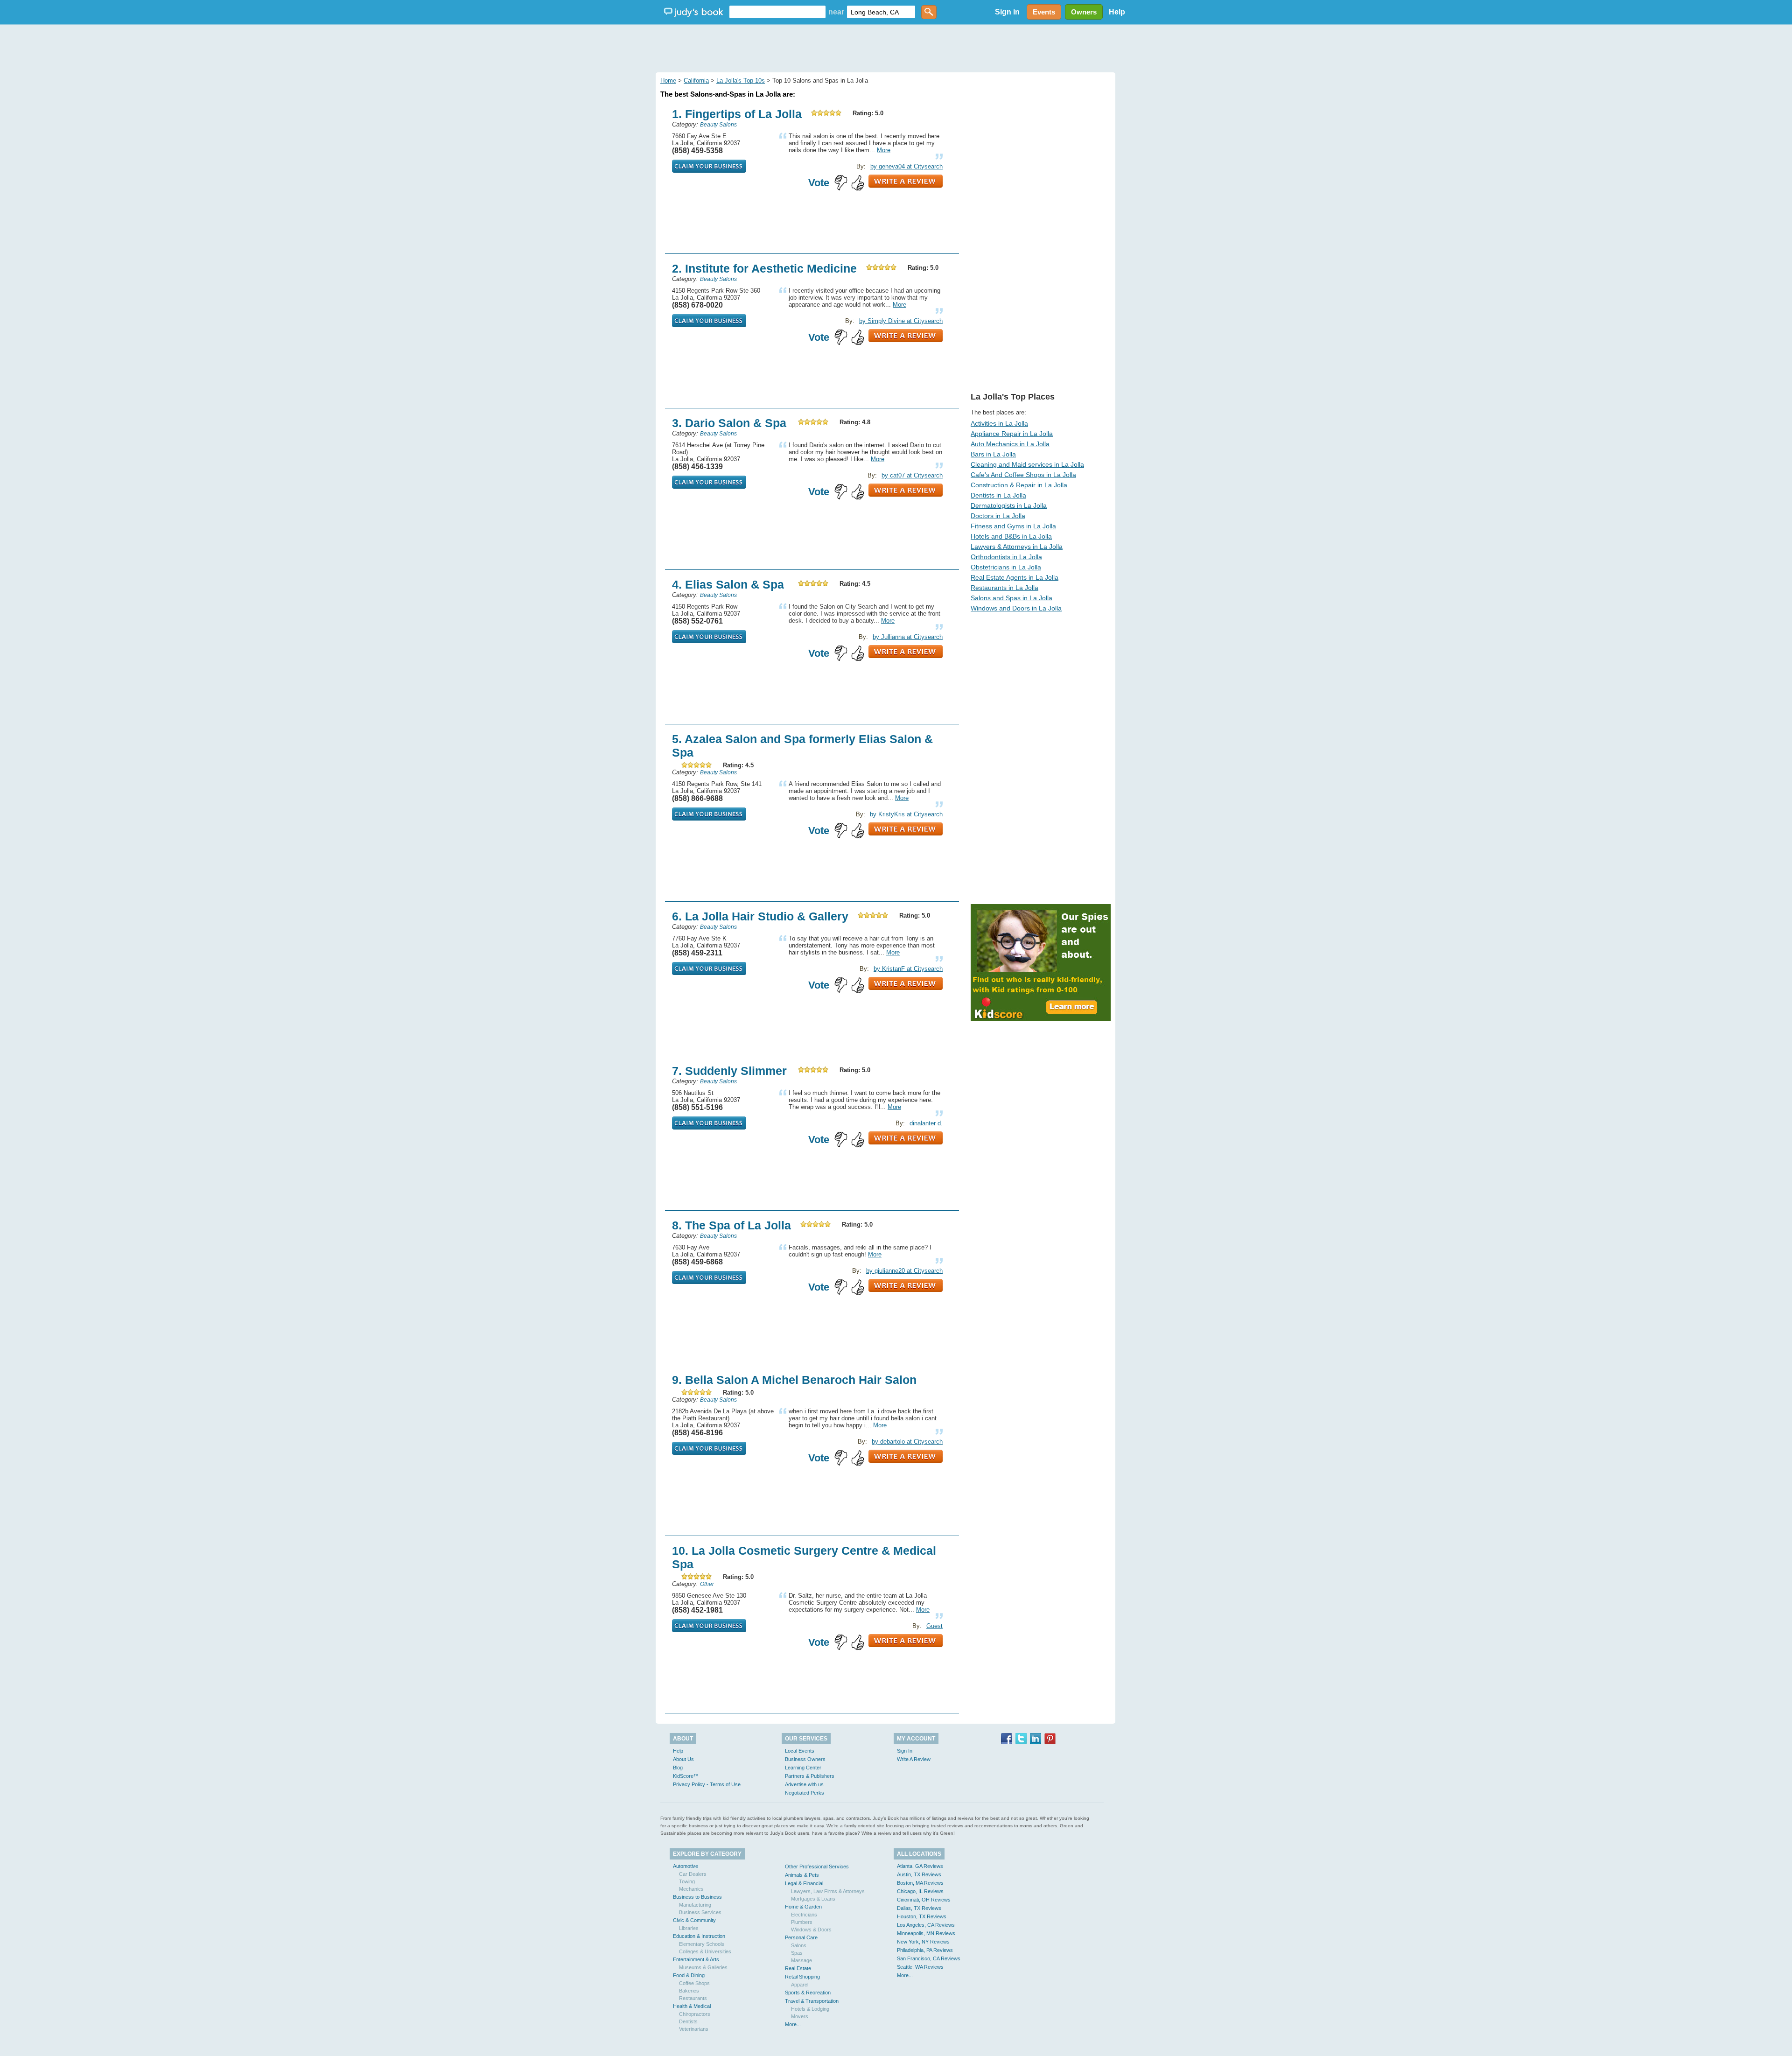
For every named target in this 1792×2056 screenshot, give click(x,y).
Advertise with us (804, 1784)
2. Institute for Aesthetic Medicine (764, 268)
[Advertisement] (896, 47)
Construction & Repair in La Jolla (1019, 485)
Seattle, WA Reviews (920, 1967)
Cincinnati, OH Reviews (924, 1900)
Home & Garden (803, 1907)
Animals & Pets (802, 1875)
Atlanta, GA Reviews (920, 1866)
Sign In (905, 1751)
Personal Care (801, 1937)
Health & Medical (692, 2006)
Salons (799, 1945)
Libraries (689, 1928)
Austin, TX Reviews (919, 1874)
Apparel (800, 1985)
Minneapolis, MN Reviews (926, 1933)
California (696, 81)
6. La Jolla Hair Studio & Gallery (760, 916)
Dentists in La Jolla (998, 495)
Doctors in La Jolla (998, 516)
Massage (801, 1960)
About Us (683, 1759)
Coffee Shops (694, 1983)
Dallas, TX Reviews (919, 1908)
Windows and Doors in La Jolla (1016, 608)
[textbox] (777, 12)
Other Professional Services (817, 1867)
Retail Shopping (802, 1977)
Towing (687, 1881)
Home (668, 81)
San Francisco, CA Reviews (929, 1958)
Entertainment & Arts (696, 1959)
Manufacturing (695, 1905)
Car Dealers (693, 1874)
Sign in (1007, 12)
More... (793, 2024)
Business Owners (805, 1759)
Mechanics (691, 1889)
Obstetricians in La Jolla (1006, 567)
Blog (678, 1768)
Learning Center (803, 1768)
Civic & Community (694, 1920)
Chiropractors (695, 2014)
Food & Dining (689, 1975)
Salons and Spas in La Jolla (1011, 598)
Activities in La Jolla (999, 423)
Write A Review (914, 1759)
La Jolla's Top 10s (741, 81)
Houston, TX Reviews (922, 1916)
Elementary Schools (702, 1944)
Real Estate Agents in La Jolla (1015, 577)
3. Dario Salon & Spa (729, 423)
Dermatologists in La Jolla (1009, 505)
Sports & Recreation (808, 1993)
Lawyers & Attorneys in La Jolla (1017, 547)
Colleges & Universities (705, 1951)
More (884, 150)
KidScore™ (686, 1776)
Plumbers (802, 1922)
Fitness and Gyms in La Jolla (1013, 526)
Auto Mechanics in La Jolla (1010, 444)
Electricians (804, 1915)
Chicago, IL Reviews (920, 1891)
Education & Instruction (699, 1936)
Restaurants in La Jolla (1004, 588)
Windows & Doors (811, 1930)
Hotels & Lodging (810, 2009)
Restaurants (693, 1998)
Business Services (700, 1912)
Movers (800, 2016)
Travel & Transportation (812, 2001)
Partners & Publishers (810, 1776)
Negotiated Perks (805, 1793)
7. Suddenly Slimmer (729, 1071)
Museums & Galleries (703, 1967)
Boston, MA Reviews (920, 1883)
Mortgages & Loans (813, 1899)
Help (1117, 12)
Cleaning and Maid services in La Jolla (1027, 464)
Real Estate (798, 1968)
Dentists (688, 2021)
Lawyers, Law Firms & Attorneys (828, 1891)
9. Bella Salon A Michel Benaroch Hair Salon (794, 1380)
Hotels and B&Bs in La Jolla (1011, 536)
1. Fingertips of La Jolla (737, 114)
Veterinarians (694, 2029)
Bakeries (689, 1991)
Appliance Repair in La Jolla (1012, 434)
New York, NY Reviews (923, 1942)
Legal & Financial (804, 1883)
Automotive (686, 1866)
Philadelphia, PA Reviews (925, 1950)
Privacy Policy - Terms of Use (707, 1784)
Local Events (800, 1751)
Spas (797, 1953)
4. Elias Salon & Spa (728, 584)
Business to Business (697, 1897)
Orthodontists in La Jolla (1006, 557)
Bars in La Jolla (993, 454)
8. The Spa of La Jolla (731, 1225)
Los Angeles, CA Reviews (926, 1925)
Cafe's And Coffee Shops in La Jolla (1023, 475)
